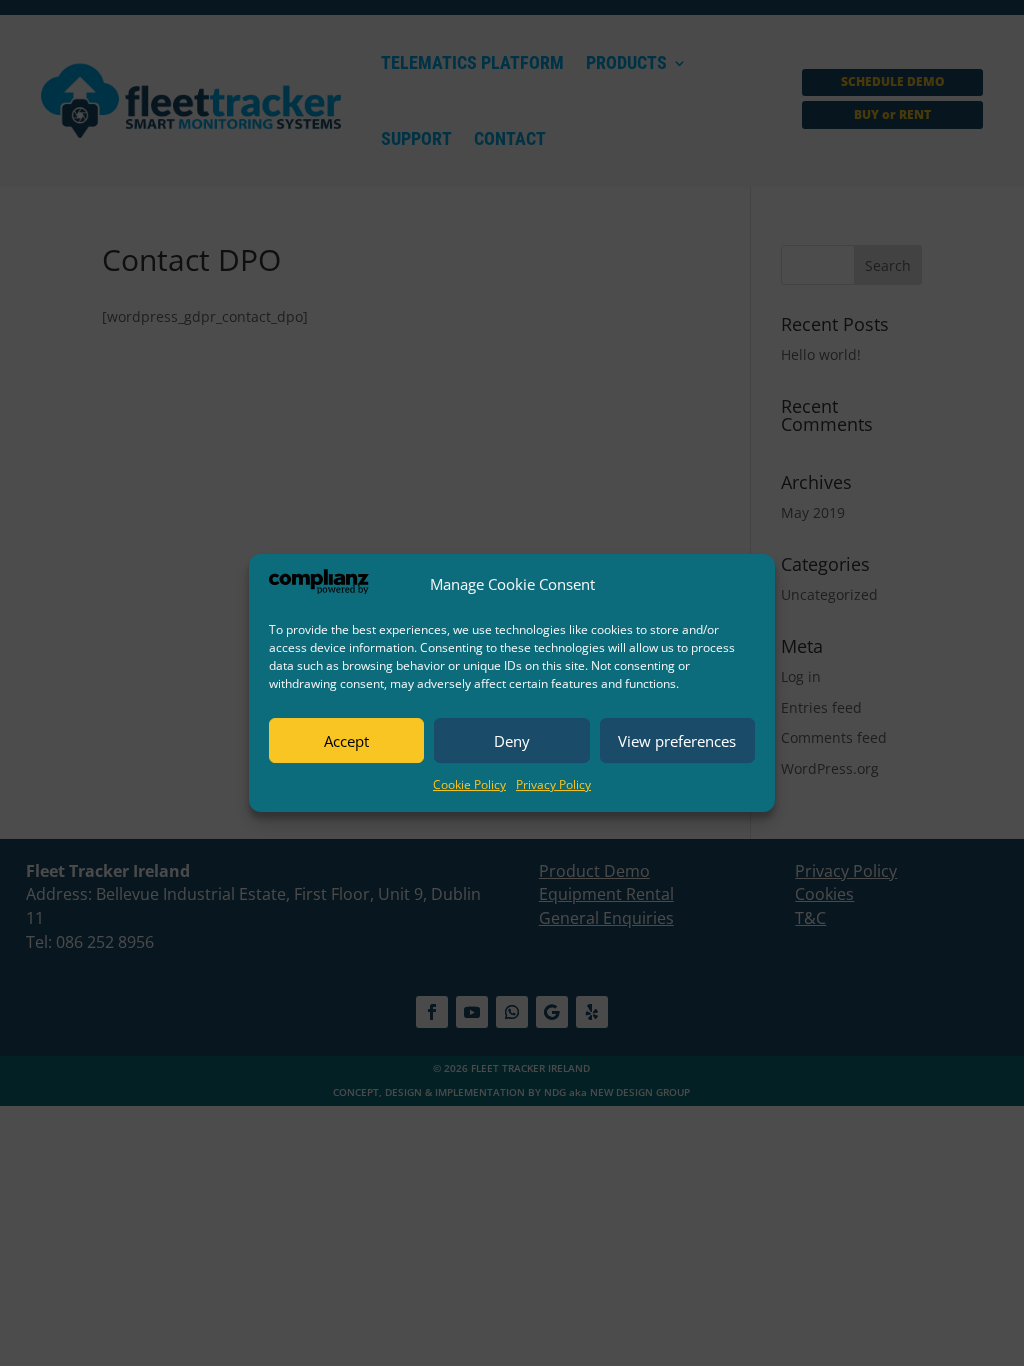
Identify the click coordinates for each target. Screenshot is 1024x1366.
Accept (346, 741)
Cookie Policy (469, 784)
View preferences (677, 741)
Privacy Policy (553, 784)
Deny (512, 741)
